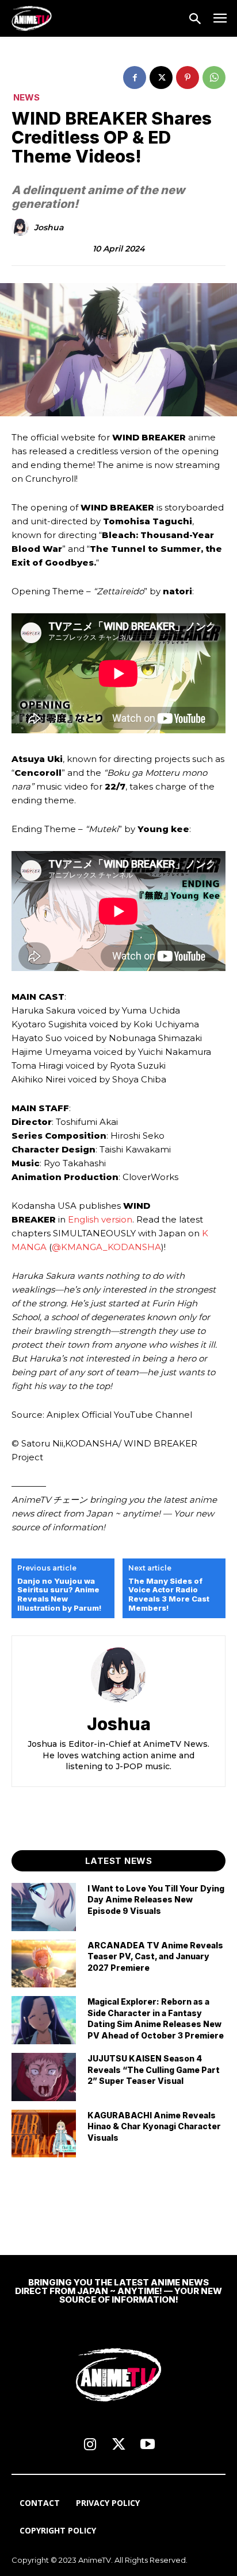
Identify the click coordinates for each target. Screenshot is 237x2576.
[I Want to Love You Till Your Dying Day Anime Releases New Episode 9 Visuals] (44, 1907)
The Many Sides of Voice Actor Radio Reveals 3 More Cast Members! (169, 1595)
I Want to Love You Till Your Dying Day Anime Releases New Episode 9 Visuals (156, 1900)
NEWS (26, 97)
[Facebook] (135, 78)
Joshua (49, 228)
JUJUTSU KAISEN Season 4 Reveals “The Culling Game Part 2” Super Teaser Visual (154, 2070)
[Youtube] (147, 2445)
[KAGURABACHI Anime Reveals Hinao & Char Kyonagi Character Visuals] (44, 2134)
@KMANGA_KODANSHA (106, 1247)
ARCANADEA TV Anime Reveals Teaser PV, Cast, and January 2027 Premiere (155, 1956)
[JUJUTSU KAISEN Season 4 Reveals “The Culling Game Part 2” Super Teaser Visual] (44, 2077)
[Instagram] (90, 2445)
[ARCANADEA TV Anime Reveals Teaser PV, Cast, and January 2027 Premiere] (44, 1964)
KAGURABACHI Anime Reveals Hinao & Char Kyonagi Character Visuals (154, 2126)
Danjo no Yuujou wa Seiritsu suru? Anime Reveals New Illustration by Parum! (59, 1595)
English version (100, 1219)
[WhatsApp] (214, 78)
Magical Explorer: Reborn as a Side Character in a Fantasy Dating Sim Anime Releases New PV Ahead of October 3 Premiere (156, 2018)
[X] (161, 78)
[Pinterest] (188, 78)
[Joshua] (22, 227)
